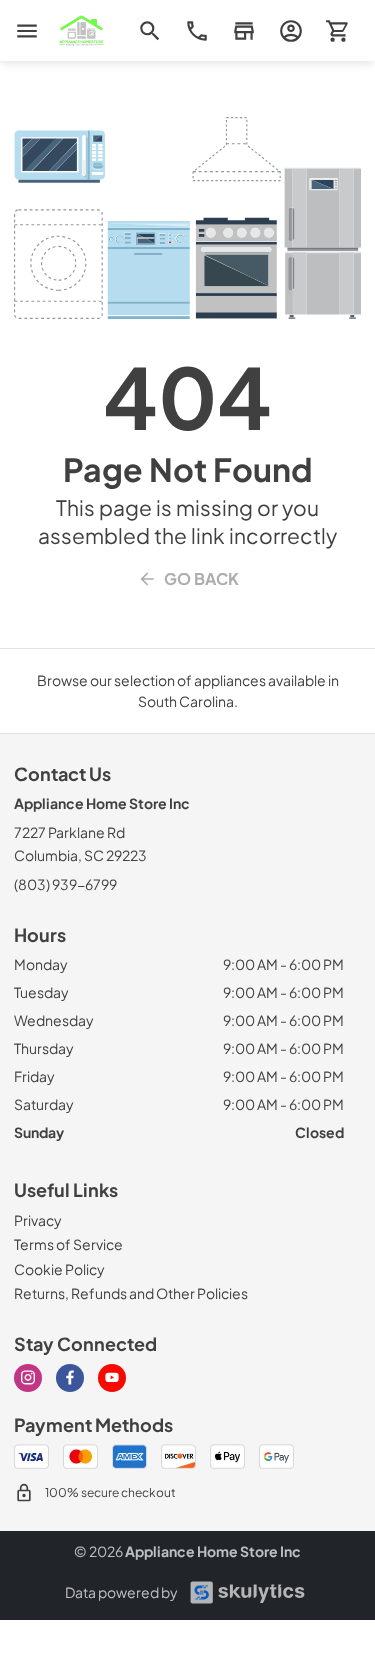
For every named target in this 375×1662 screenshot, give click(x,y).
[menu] (27, 31)
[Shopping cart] (337, 30)
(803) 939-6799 (65, 884)
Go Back (201, 578)
